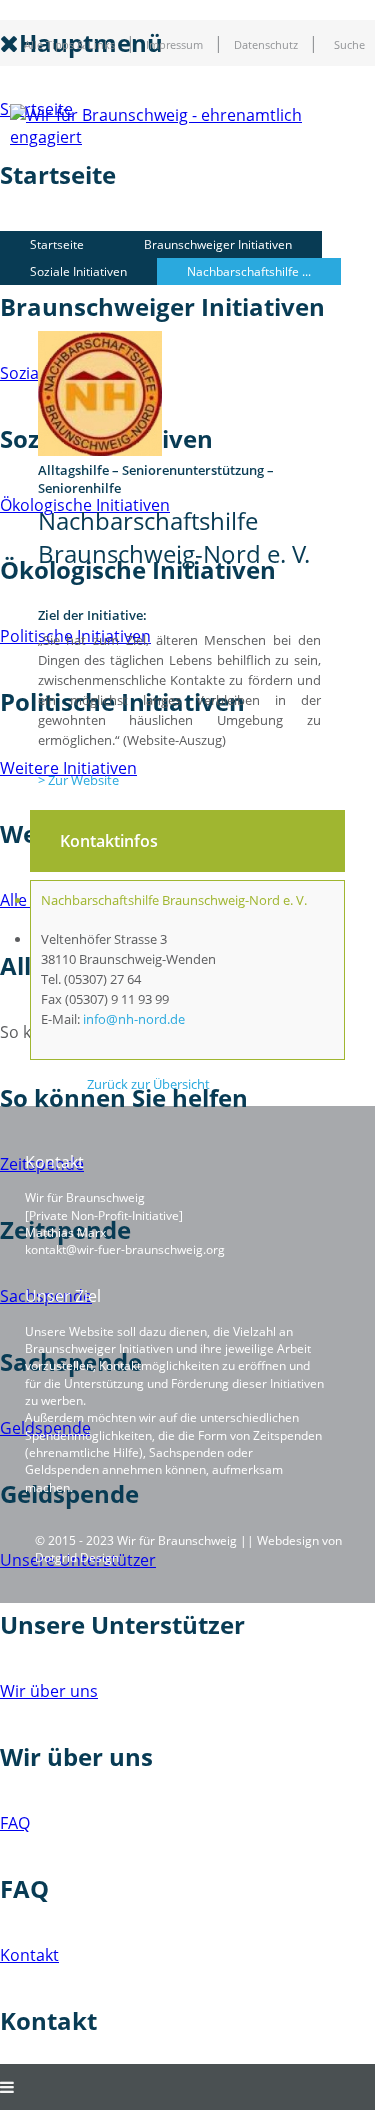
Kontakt (29, 1955)
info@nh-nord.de (134, 1019)
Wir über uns (49, 1691)
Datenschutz (266, 45)
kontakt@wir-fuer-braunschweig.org (125, 1249)
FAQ (15, 1823)
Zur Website (83, 780)
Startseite (57, 244)
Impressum (174, 45)
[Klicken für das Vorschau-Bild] (100, 451)
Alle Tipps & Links (69, 45)
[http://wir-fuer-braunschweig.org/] (192, 137)
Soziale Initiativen (78, 271)
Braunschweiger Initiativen (218, 244)
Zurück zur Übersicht (148, 1084)
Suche (349, 45)
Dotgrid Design (77, 1557)
